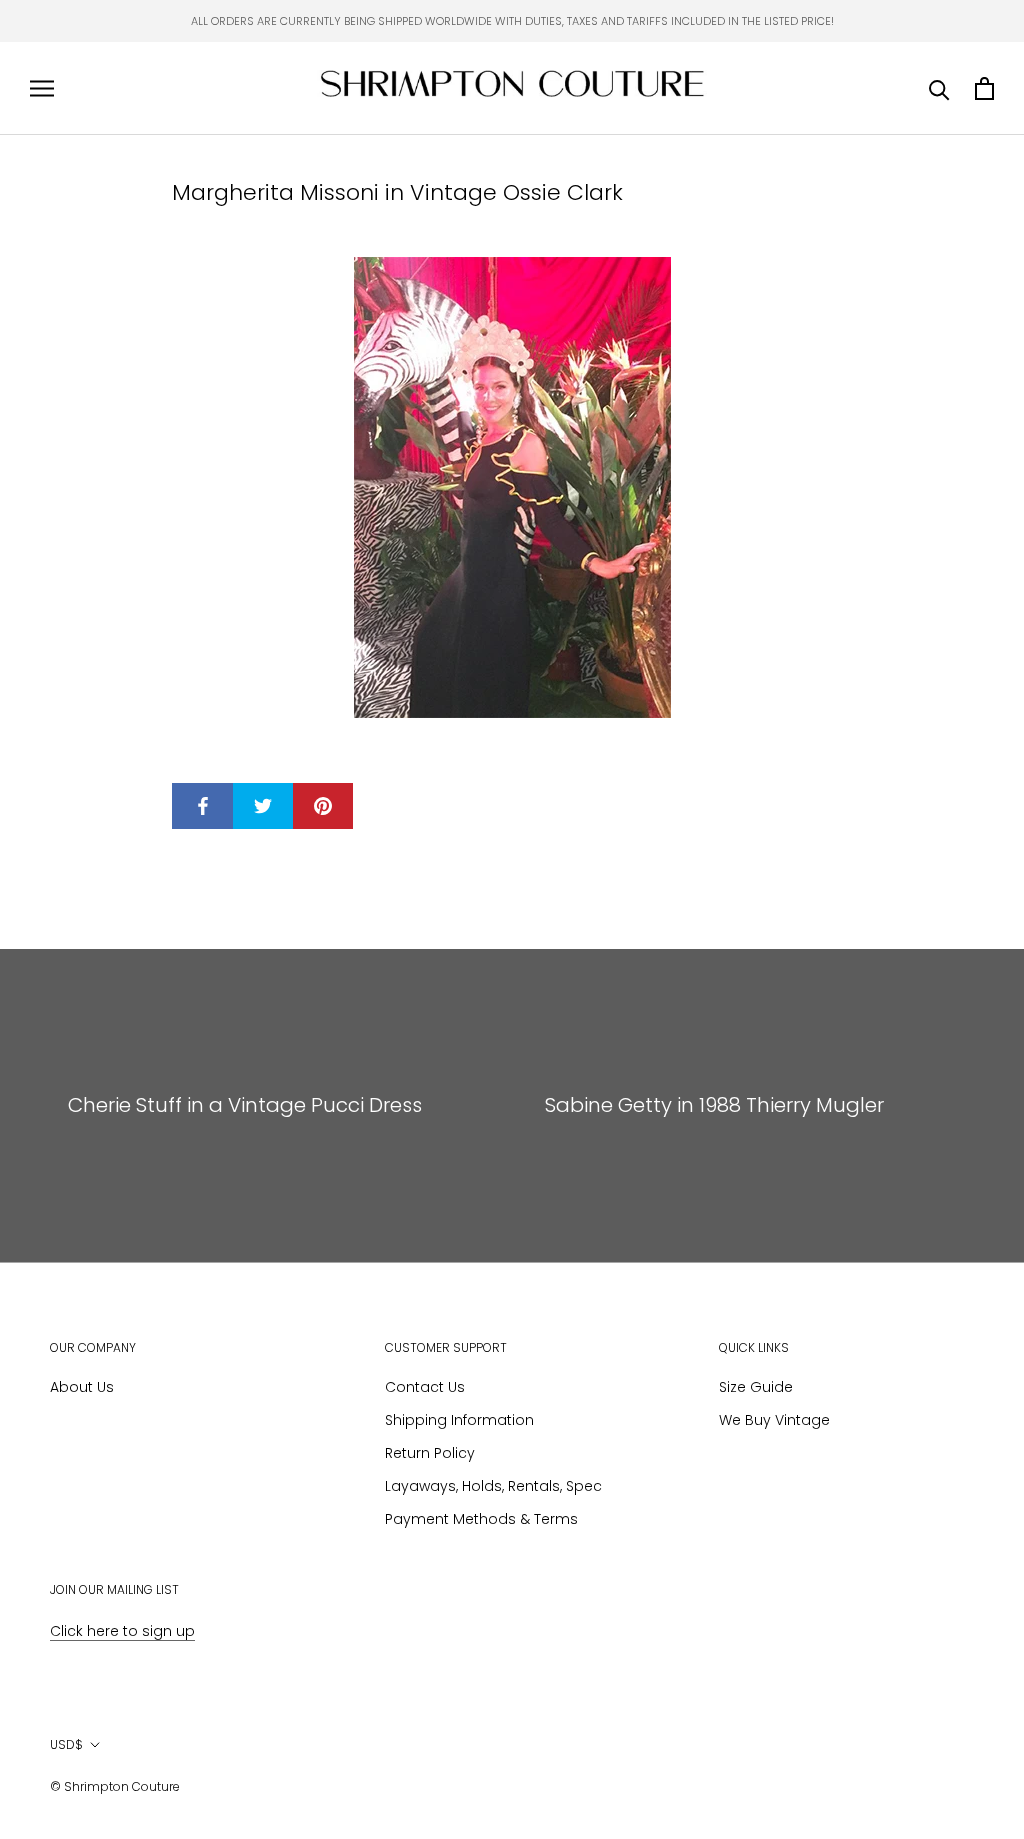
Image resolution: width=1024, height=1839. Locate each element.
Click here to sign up (122, 1631)
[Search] (939, 88)
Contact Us (425, 1387)
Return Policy (430, 1453)
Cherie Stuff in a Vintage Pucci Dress (245, 1105)
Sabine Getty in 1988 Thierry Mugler (714, 1105)
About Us (82, 1387)
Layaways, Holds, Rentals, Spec (493, 1486)
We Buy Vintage (774, 1420)
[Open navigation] (42, 88)
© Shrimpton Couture (115, 1786)
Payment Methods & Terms (481, 1519)
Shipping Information (459, 1420)
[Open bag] (984, 88)
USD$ (66, 1744)
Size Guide (756, 1387)
